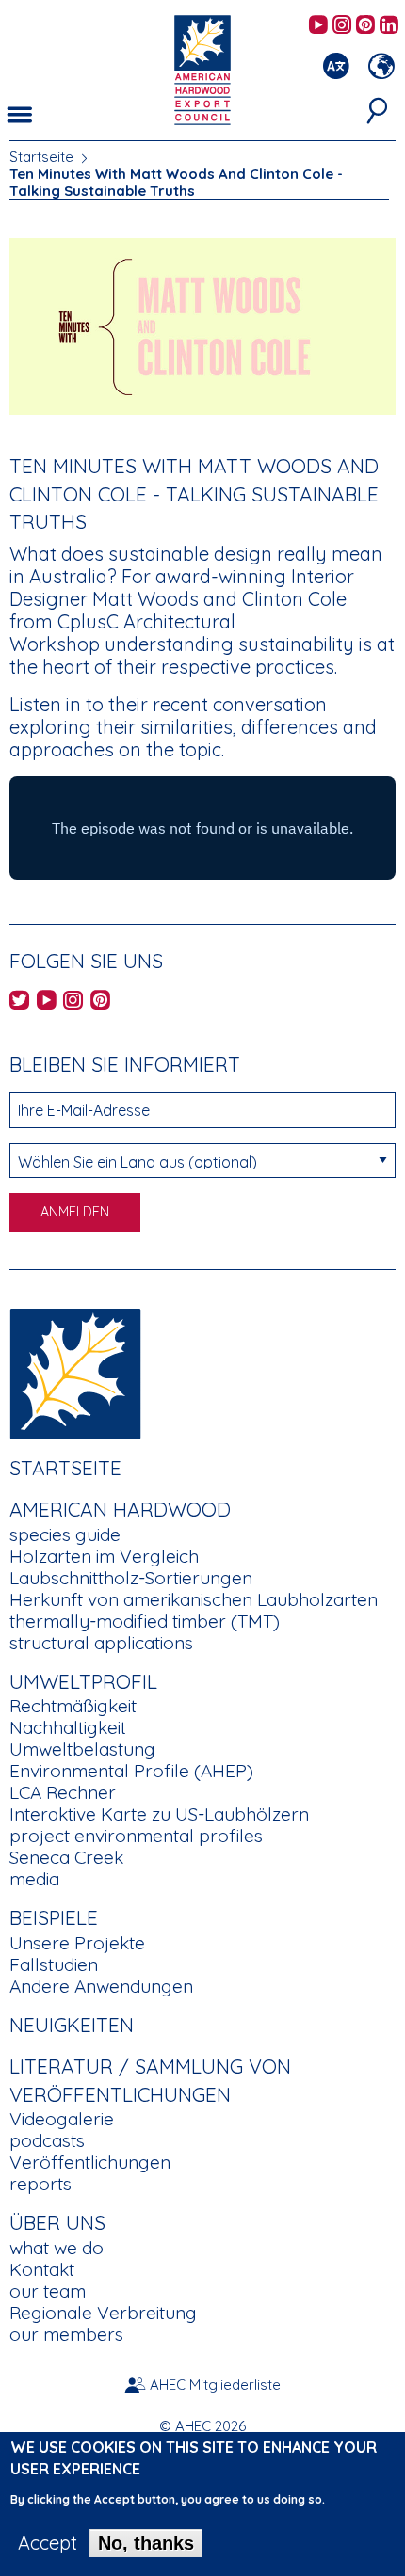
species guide (65, 1534)
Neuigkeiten (72, 2025)
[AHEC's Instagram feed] (342, 26)
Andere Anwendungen (101, 1986)
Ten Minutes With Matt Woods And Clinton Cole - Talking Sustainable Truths (176, 182)
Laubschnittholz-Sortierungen (131, 1578)
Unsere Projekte (77, 1943)
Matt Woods (146, 599)
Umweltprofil (83, 1681)
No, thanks (146, 2543)
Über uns (57, 2222)
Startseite (41, 157)
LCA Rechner (63, 1792)
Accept (48, 2543)
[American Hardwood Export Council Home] (202, 68)
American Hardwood (120, 1509)
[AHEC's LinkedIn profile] (389, 26)
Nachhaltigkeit (68, 1727)
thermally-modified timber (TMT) (145, 1621)
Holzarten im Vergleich (104, 1556)
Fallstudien (54, 1964)
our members (66, 2334)
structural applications (101, 1643)
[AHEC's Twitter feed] (19, 1002)
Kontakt (42, 2269)
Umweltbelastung (82, 1749)
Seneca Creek (66, 1857)
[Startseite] (75, 1371)
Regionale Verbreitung (103, 2313)
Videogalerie (62, 2119)
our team (48, 2291)
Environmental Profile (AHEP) (131, 1771)
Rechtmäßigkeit (73, 1706)
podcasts (47, 2140)
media (34, 1879)
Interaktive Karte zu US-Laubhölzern (159, 1814)
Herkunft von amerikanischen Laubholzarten (194, 1599)
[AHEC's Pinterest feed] (365, 26)
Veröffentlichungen (90, 2162)
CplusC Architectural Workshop (122, 633)
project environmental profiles (136, 1836)
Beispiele (54, 1917)
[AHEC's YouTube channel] (318, 26)
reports (40, 2184)
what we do (57, 2248)
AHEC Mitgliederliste (215, 2385)
